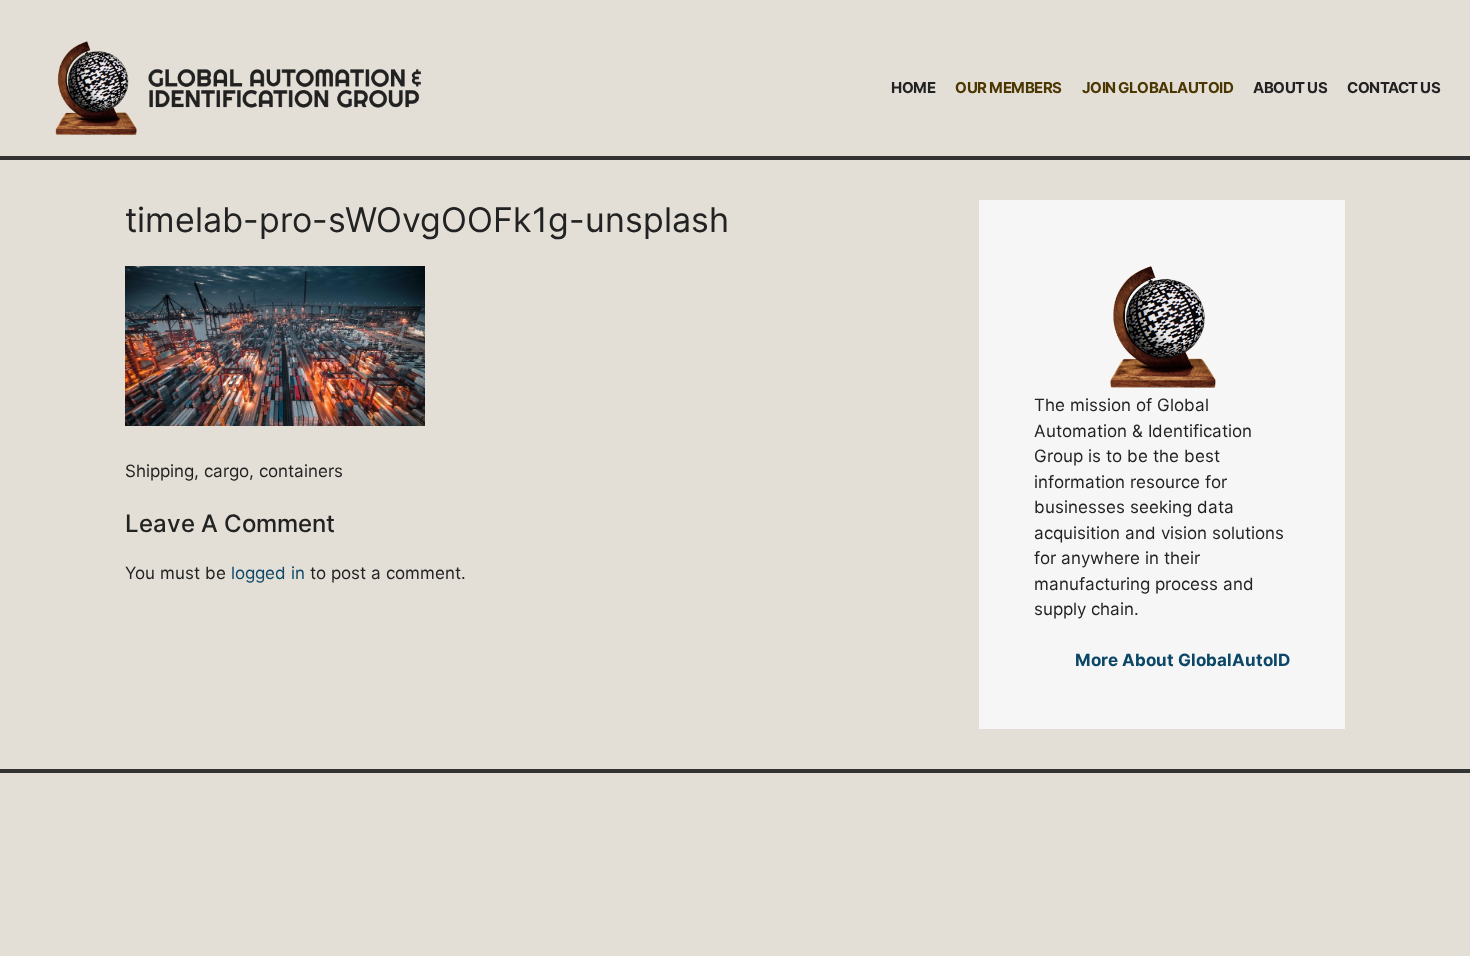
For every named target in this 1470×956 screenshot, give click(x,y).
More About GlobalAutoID (1182, 660)
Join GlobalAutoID (1158, 87)
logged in (268, 573)
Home (913, 87)
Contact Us (1393, 87)
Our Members (1008, 87)
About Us (1290, 87)
